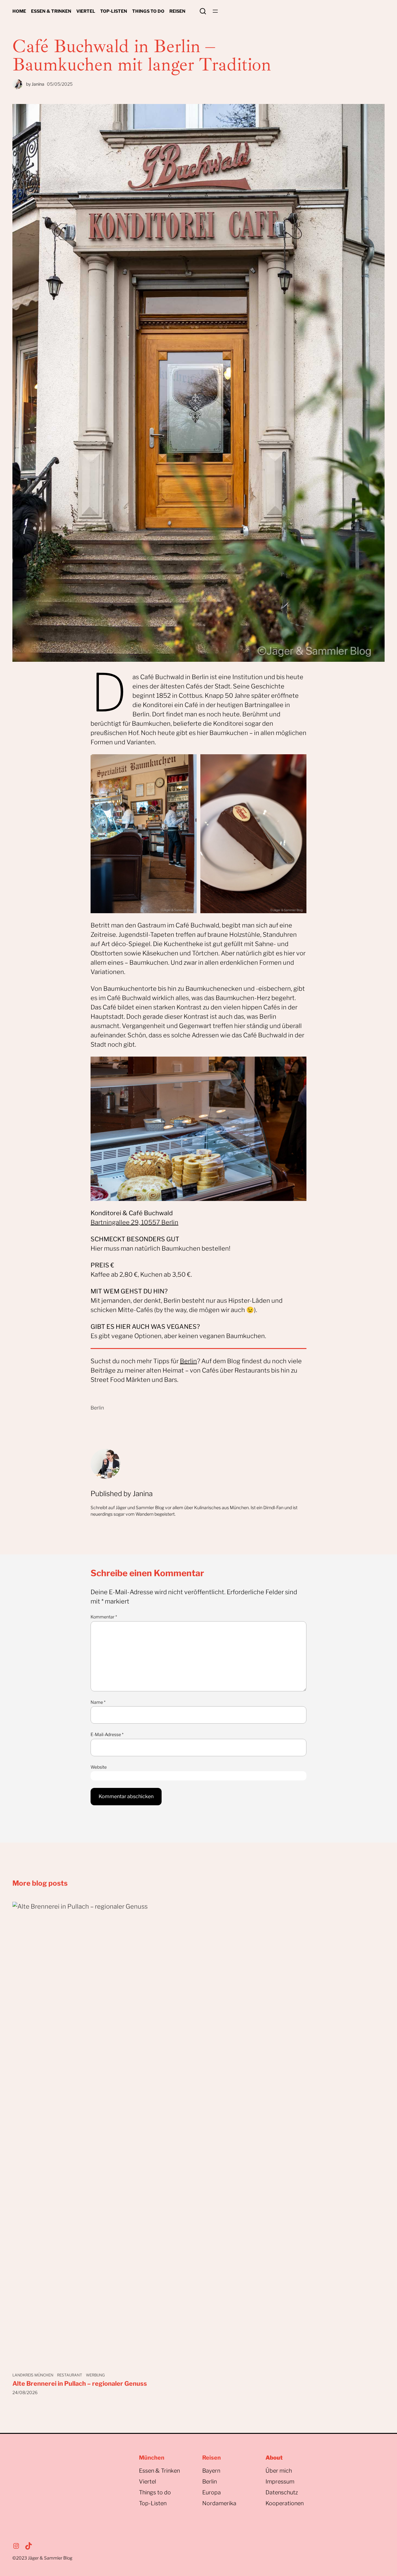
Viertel (147, 2481)
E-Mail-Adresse (107, 1734)
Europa (212, 2492)
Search (203, 11)
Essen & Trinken (159, 2471)
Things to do (155, 2492)
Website (99, 1767)
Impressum (280, 2481)
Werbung (95, 2375)
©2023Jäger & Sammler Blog (42, 2558)
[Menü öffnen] (215, 11)
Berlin (188, 1361)
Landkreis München (33, 2375)
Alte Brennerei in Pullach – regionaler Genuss (80, 2384)
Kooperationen (285, 2503)
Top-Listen (153, 2503)
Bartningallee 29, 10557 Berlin (134, 1222)
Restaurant (70, 2375)
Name (98, 1702)
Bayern (211, 2471)
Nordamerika (219, 2503)
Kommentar (104, 1617)
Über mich (279, 2471)
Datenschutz (282, 2492)
